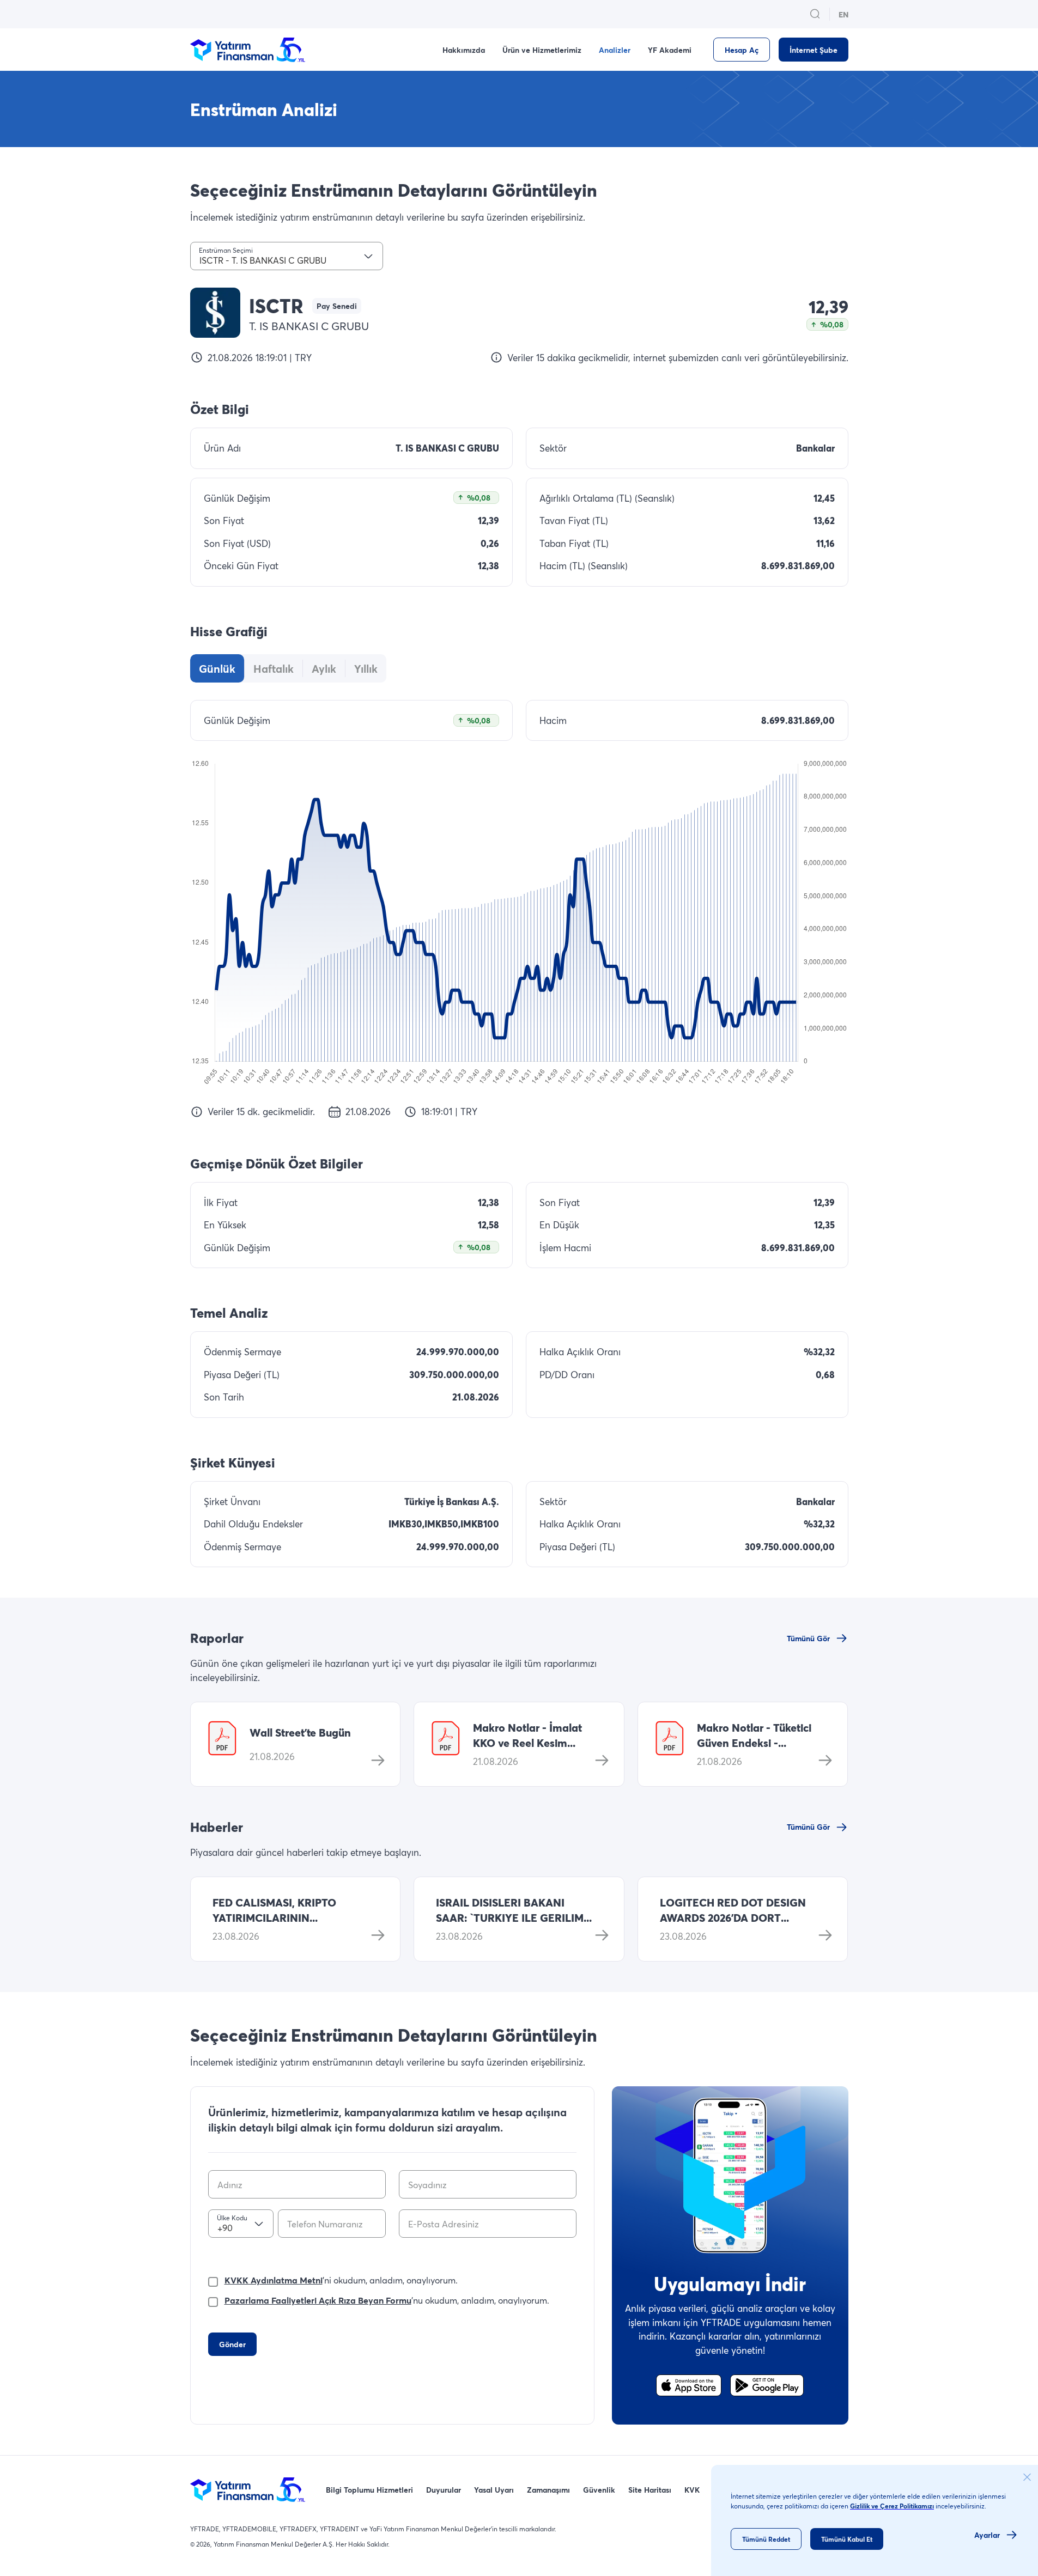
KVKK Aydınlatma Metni (274, 2280)
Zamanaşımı (548, 2490)
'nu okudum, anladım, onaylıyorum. (387, 2300)
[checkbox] (213, 2280)
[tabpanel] (519, 909)
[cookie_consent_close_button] (1027, 2477)
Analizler (615, 50)
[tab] (217, 668)
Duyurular (444, 2490)
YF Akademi (670, 50)
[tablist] (288, 668)
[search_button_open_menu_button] (815, 14)
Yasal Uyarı (494, 2490)
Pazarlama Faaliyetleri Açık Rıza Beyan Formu (318, 2300)
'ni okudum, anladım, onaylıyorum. (341, 2280)
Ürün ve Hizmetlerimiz (542, 50)
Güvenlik (599, 2490)
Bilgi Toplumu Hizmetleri (369, 2490)
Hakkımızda (464, 50)
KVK (692, 2490)
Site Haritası (650, 2490)
